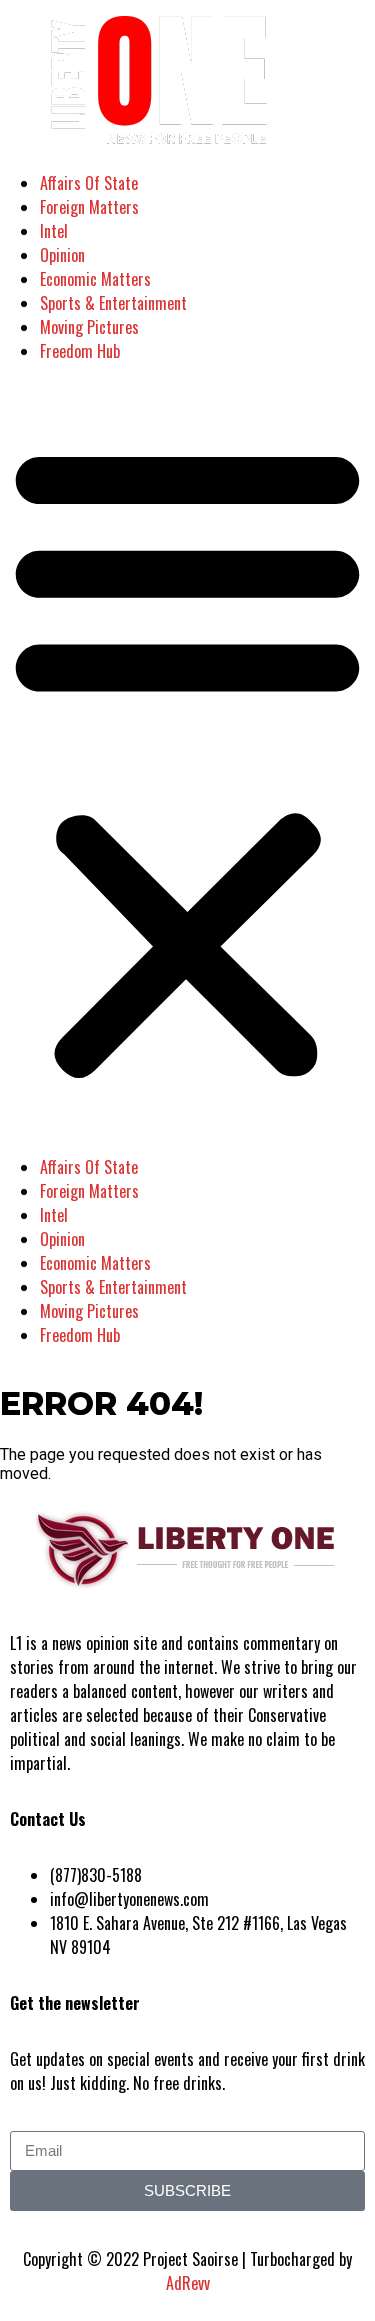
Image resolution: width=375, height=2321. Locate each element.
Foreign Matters (89, 207)
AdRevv (188, 2283)
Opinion (62, 255)
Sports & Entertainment (113, 303)
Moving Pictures (89, 327)
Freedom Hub (80, 351)
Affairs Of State (89, 183)
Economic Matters (95, 279)
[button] (187, 759)
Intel (54, 231)
